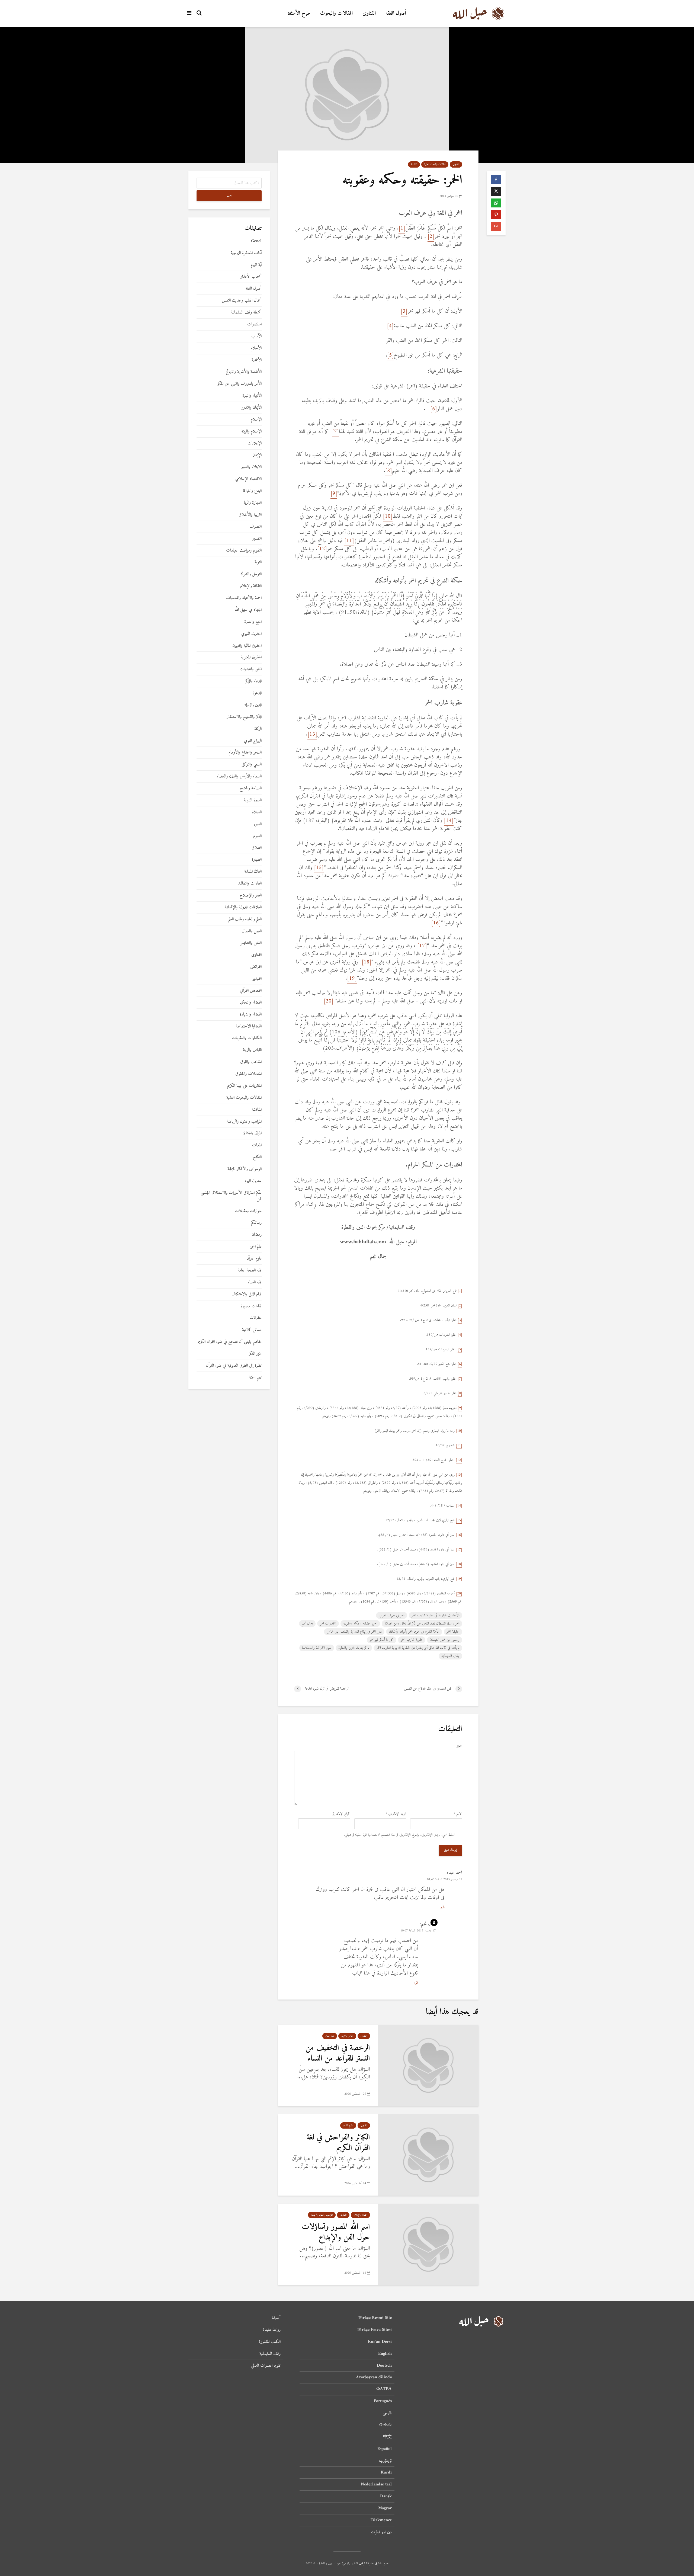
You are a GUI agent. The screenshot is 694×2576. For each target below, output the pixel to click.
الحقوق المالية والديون (247, 646)
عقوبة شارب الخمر (412, 1640)
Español (385, 2449)
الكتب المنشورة (270, 2342)
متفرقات (256, 1318)
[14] (449, 821)
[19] (352, 978)
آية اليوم (256, 265)
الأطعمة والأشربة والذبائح (244, 372)
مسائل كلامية (252, 1330)
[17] (422, 946)
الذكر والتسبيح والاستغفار (244, 717)
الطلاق (257, 848)
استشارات (254, 324)
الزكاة (258, 729)
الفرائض (256, 967)
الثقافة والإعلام (360, 2215)
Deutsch (384, 2366)
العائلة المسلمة (253, 872)
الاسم (458, 1814)
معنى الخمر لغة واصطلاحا (317, 1648)
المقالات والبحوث (336, 13)
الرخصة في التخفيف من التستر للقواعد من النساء (338, 2053)
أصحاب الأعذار (251, 277)
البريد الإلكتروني (396, 1814)
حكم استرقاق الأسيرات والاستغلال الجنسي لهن (231, 1196)
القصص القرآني (251, 991)
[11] (349, 541)
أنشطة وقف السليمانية (246, 313)
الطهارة (257, 860)
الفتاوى (369, 13)
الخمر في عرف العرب (392, 1615)
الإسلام (256, 420)
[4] (390, 326)
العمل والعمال (252, 931)
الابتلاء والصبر (251, 467)
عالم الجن (256, 1247)
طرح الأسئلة (299, 13)
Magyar (385, 2508)
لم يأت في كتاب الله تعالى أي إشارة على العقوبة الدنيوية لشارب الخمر (418, 1648)
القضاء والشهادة (251, 1015)
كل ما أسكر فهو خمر (382, 1640)
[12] (322, 549)
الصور (258, 824)
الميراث (257, 1145)
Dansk (386, 2496)
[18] (367, 962)
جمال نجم (307, 1624)
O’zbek (385, 2425)
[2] (431, 237)
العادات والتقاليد (250, 884)
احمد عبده (454, 1873)
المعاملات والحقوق (248, 1074)
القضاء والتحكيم (250, 1003)
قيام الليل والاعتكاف (247, 1294)
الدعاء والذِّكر (253, 681)
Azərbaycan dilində (374, 2377)
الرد (442, 1907)
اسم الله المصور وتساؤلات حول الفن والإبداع (336, 2232)
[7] (335, 432)
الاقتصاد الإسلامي (248, 479)
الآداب (256, 336)
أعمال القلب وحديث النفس (242, 301)
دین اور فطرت (381, 2532)
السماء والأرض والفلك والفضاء (239, 776)
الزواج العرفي (253, 741)
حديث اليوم (253, 1181)
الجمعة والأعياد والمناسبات (244, 598)
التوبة (258, 562)
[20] (329, 1001)
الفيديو (257, 979)
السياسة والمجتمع (251, 788)
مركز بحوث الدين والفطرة (354, 1648)
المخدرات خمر (328, 1624)
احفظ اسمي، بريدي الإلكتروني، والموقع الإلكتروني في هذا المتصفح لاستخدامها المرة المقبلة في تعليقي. (399, 1835)
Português (383, 2401)
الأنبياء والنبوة (252, 396)
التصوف (256, 527)
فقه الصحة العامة (250, 1271)
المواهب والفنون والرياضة (322, 2215)
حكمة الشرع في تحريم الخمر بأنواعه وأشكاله (414, 1632)
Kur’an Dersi (380, 2342)
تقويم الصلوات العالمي (266, 2366)
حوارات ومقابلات (248, 1211)
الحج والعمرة (253, 622)
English (385, 2354)
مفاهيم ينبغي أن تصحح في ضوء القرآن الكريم (230, 1342)
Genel (256, 241)
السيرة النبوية (253, 800)
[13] (312, 734)
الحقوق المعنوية (251, 657)
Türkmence (381, 2520)
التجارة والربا (253, 503)
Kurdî (386, 2472)
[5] (391, 355)
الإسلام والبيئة (251, 432)
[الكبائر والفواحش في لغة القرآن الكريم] (428, 2155)
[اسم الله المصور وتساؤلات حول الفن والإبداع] (428, 2244)
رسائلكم (256, 1223)
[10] (388, 516)
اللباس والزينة (347, 2036)
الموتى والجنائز (252, 1133)
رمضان (257, 1235)
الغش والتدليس (250, 943)
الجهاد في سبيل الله (248, 610)
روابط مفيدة (272, 2330)
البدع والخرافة (252, 491)
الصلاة (257, 812)
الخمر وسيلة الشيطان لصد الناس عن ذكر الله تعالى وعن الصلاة (422, 1624)
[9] (334, 494)
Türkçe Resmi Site (375, 2318)
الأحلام (256, 348)
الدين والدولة (253, 705)
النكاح (257, 1157)
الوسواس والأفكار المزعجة (245, 1169)
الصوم (257, 836)
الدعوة (257, 693)
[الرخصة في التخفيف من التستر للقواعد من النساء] (428, 2065)
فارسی (387, 2413)
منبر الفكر (255, 1354)
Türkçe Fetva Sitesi (374, 2330)
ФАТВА (384, 2389)
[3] (404, 311)
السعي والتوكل (252, 765)
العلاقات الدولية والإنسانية (243, 907)
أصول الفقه (396, 13)
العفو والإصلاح (251, 895)
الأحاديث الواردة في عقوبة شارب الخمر (436, 1615)
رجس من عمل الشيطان (445, 1640)
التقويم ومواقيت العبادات (244, 551)
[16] (436, 923)
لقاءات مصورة (251, 1306)
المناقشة (414, 164)
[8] (389, 471)
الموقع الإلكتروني (341, 1814)
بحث (229, 196)
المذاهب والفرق (251, 1062)
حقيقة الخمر (453, 1632)
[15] (319, 868)
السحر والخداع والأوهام (245, 753)
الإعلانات (255, 443)
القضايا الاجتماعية (249, 1026)
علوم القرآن (348, 2125)
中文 (387, 2437)
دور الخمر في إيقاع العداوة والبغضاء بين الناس (354, 1632)
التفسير (257, 539)
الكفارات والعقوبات (247, 1038)
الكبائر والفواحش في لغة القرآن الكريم (338, 2143)
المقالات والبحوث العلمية (435, 164)
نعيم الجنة (255, 1378)
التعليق (459, 1747)
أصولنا (276, 2318)
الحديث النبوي (251, 634)
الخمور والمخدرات (251, 669)
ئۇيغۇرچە (385, 2461)
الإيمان (257, 455)
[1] (402, 228)
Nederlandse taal (376, 2484)
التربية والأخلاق (250, 515)
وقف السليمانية (450, 1656)
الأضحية (257, 360)
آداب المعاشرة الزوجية (246, 253)
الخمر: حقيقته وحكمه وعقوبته (360, 1624)
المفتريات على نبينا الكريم (244, 1086)
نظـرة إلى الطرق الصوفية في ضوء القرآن (234, 1366)
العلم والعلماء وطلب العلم (245, 919)
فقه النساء (330, 2036)
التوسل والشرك (251, 574)
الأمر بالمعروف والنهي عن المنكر (240, 384)
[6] (434, 409)
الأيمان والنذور (252, 408)
